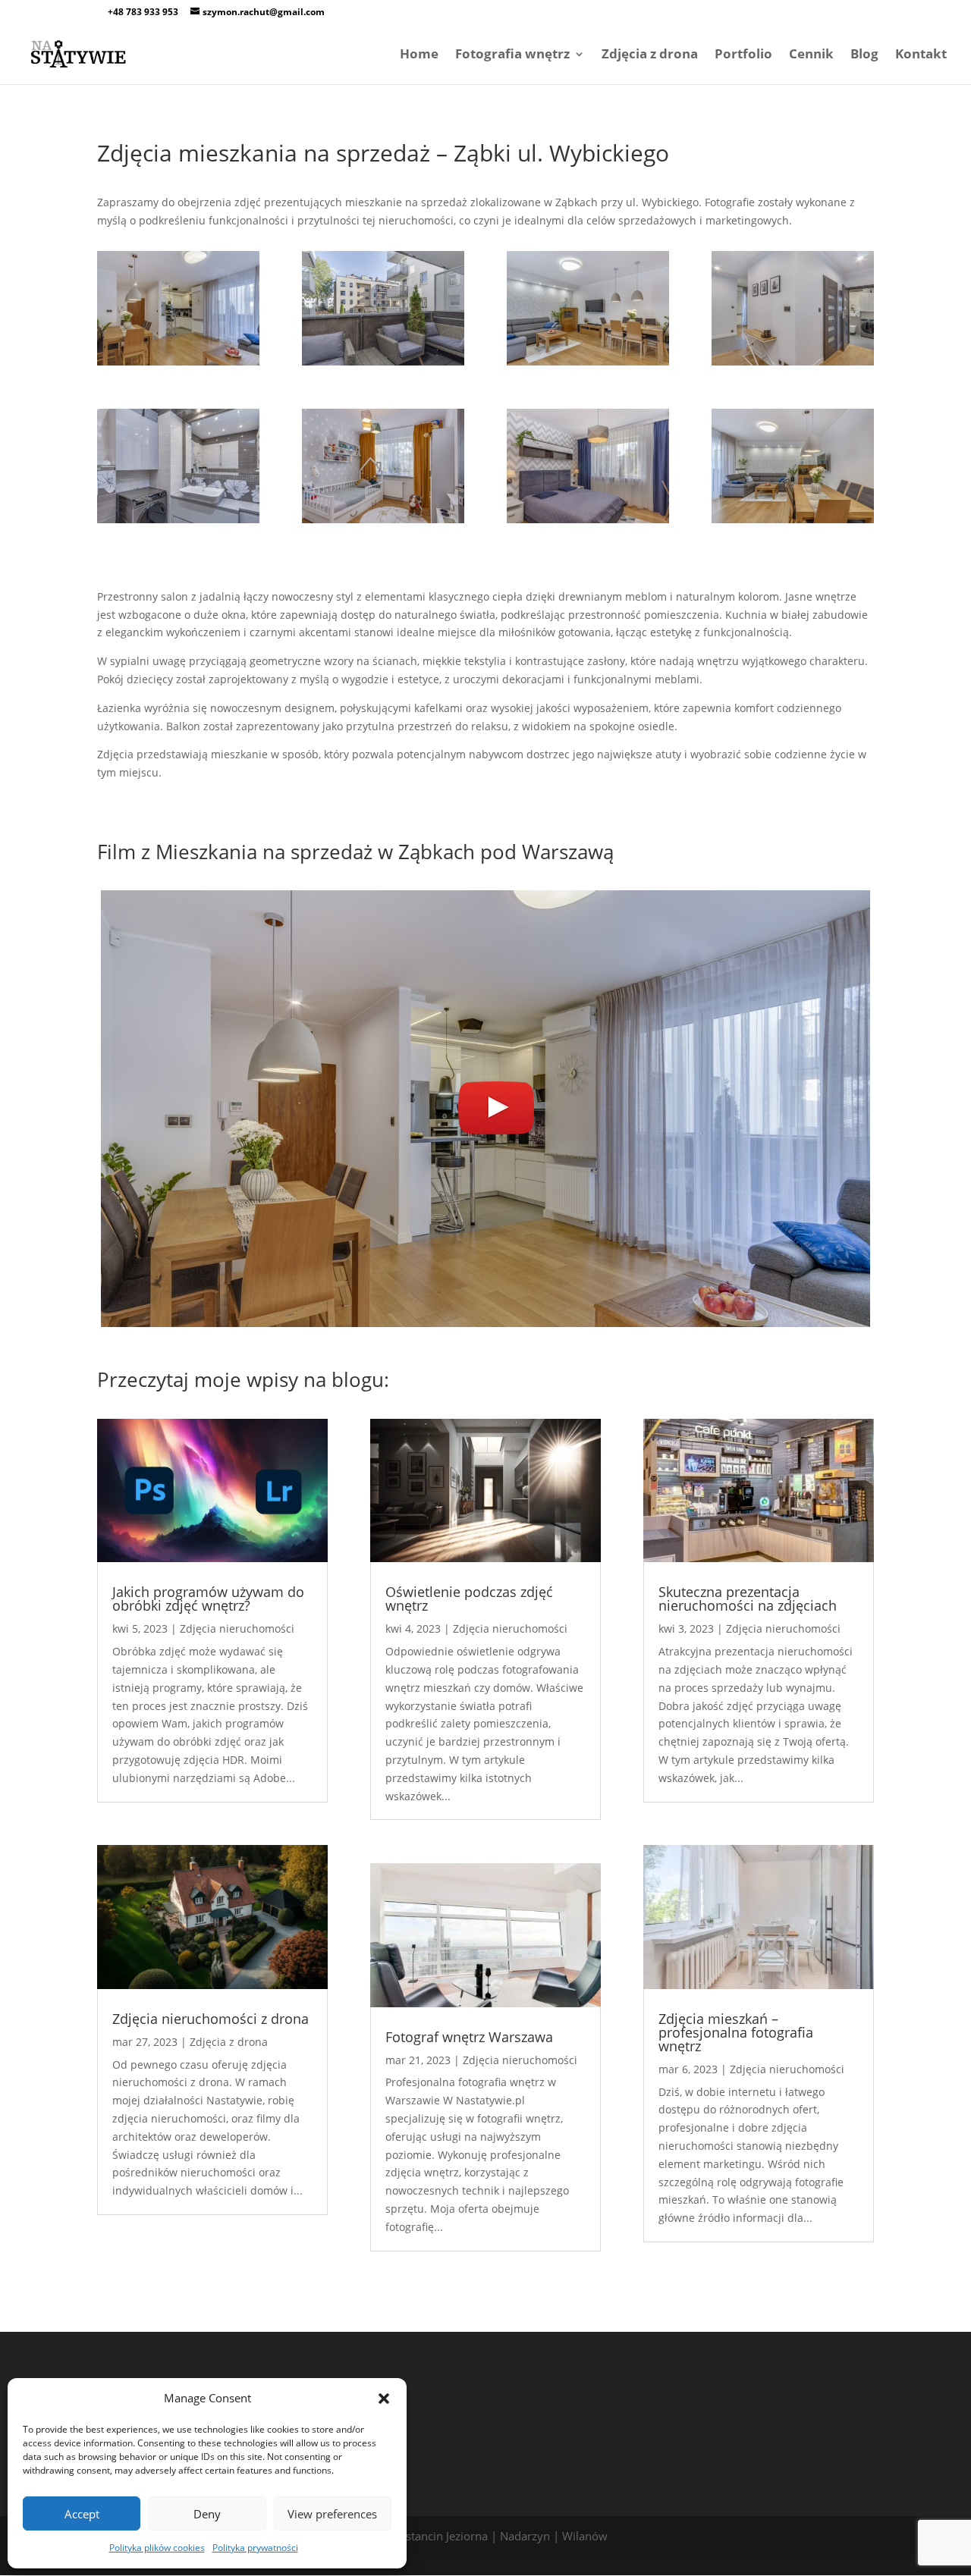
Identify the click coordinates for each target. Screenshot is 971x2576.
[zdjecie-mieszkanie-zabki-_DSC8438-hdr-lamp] (383, 523)
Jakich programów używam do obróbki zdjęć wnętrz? (208, 1599)
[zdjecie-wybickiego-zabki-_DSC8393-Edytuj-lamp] (793, 523)
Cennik (811, 55)
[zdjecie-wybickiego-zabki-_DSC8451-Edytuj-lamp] (588, 523)
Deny (207, 2514)
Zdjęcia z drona (650, 55)
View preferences (332, 2514)
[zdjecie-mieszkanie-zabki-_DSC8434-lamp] (178, 523)
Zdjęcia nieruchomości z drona (211, 2019)
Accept (82, 2514)
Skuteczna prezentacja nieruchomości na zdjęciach (748, 1599)
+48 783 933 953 (143, 12)
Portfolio (743, 55)
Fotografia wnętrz (512, 55)
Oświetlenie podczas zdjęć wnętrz (469, 1599)
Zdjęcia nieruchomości (237, 1628)
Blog (864, 55)
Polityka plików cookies (157, 2548)
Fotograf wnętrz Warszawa (469, 2037)
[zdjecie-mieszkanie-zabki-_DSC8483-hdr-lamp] (383, 365)
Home (419, 55)
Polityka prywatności (255, 2548)
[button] (384, 2399)
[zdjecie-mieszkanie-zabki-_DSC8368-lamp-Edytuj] (178, 365)
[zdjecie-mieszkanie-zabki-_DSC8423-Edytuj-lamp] (793, 365)
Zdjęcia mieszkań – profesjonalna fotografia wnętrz (736, 2032)
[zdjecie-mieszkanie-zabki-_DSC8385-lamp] (588, 365)
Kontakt (921, 55)
